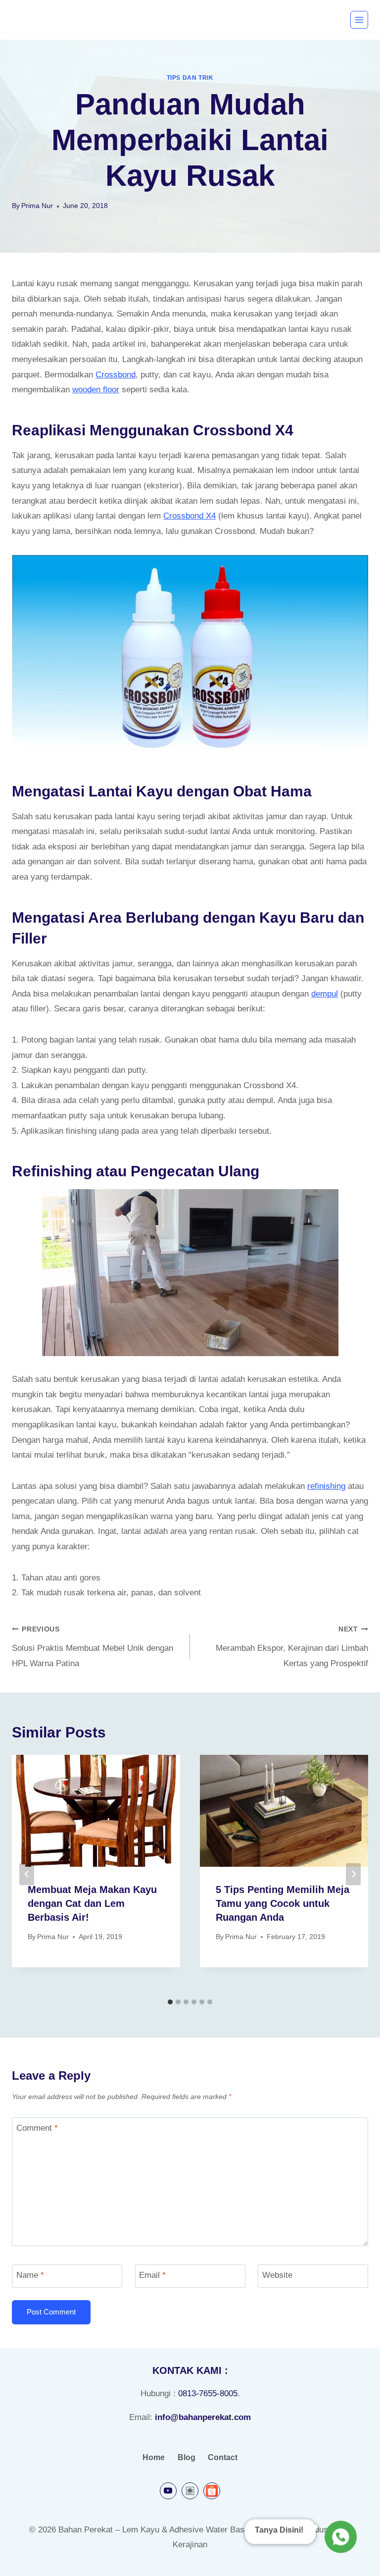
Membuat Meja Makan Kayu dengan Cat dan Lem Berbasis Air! (92, 1903)
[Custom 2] (212, 2491)
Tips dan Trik (190, 78)
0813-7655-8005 (208, 2393)
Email (152, 2275)
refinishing (326, 1486)
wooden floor (96, 390)
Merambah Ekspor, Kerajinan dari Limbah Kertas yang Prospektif (292, 1647)
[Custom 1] (190, 2491)
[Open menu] (359, 20)
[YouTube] (168, 2491)
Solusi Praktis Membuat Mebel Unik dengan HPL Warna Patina (93, 1647)
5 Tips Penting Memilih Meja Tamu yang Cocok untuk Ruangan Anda (283, 1903)
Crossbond (116, 375)
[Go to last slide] (27, 1874)
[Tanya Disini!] (339, 2539)
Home (154, 2457)
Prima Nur (37, 206)
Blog (187, 2457)
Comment (37, 2128)
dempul (325, 994)
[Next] (353, 1874)
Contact (223, 2457)
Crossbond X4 (190, 516)
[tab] (170, 2002)
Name (30, 2275)
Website (277, 2275)
